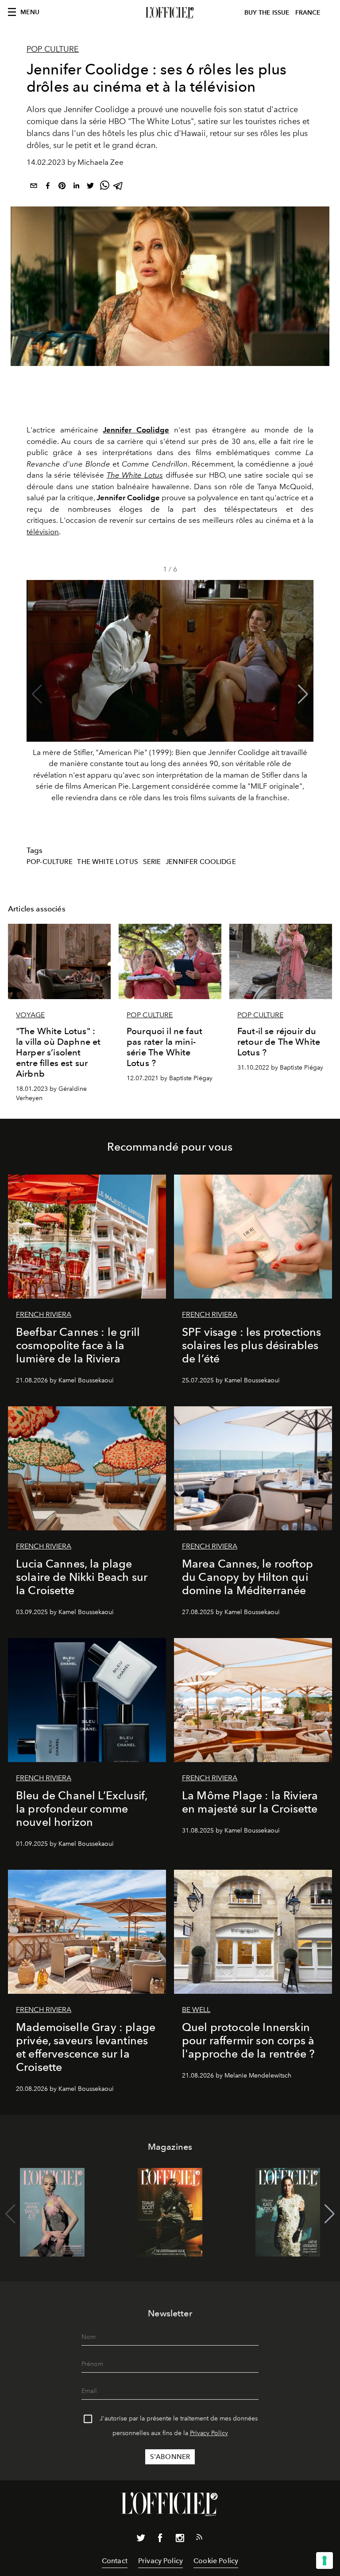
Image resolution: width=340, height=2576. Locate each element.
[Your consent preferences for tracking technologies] (325, 2560)
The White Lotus (107, 862)
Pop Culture (53, 49)
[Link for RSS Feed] (199, 2539)
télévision (43, 532)
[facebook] (48, 187)
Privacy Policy (209, 2433)
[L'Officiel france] (170, 13)
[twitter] (90, 187)
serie (152, 862)
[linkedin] (76, 187)
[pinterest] (62, 187)
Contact (115, 2561)
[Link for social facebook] (160, 2540)
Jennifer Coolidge (201, 862)
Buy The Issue (267, 13)
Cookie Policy (216, 2561)
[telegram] (119, 187)
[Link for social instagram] (180, 2540)
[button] (303, 694)
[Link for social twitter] (141, 2540)
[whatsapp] (104, 187)
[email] (34, 187)
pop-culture (50, 862)
